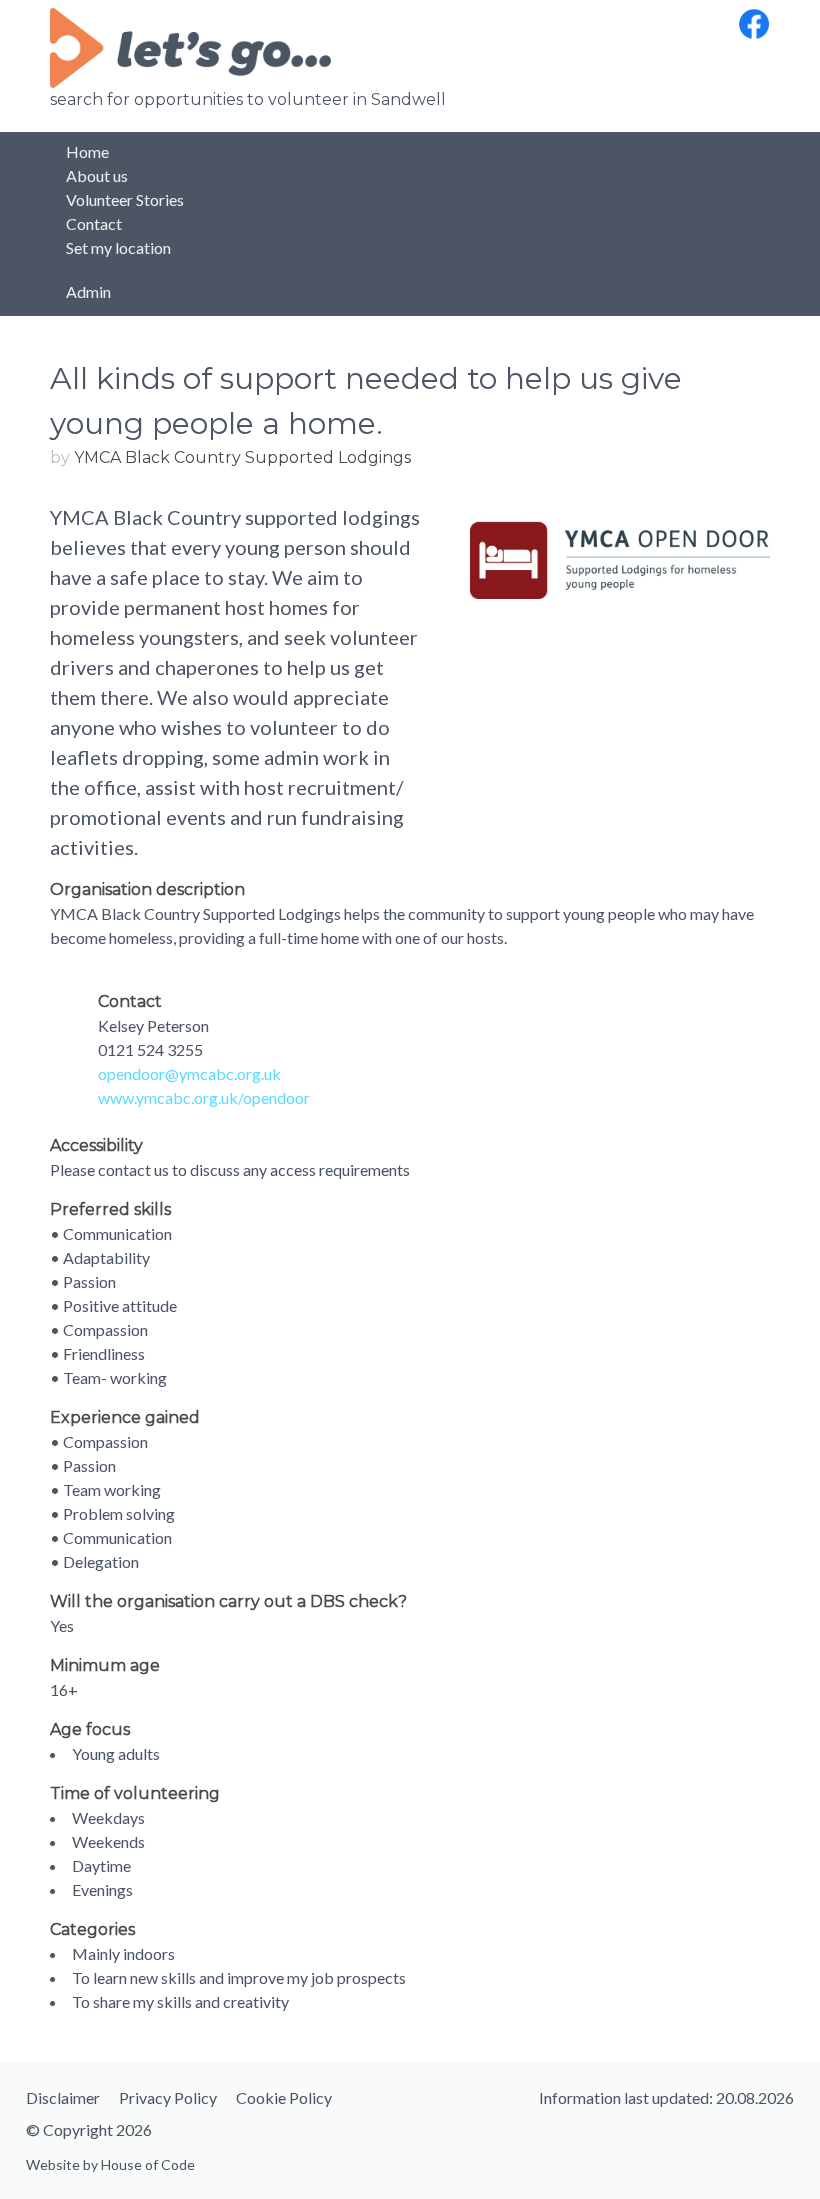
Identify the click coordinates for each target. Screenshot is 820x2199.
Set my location (118, 247)
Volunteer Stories (125, 199)
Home (87, 151)
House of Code (148, 2164)
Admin (88, 291)
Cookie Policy (284, 2097)
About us (97, 175)
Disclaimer (63, 2097)
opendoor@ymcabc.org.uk (189, 1073)
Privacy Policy (168, 2097)
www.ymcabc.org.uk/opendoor (204, 1097)
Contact (94, 223)
